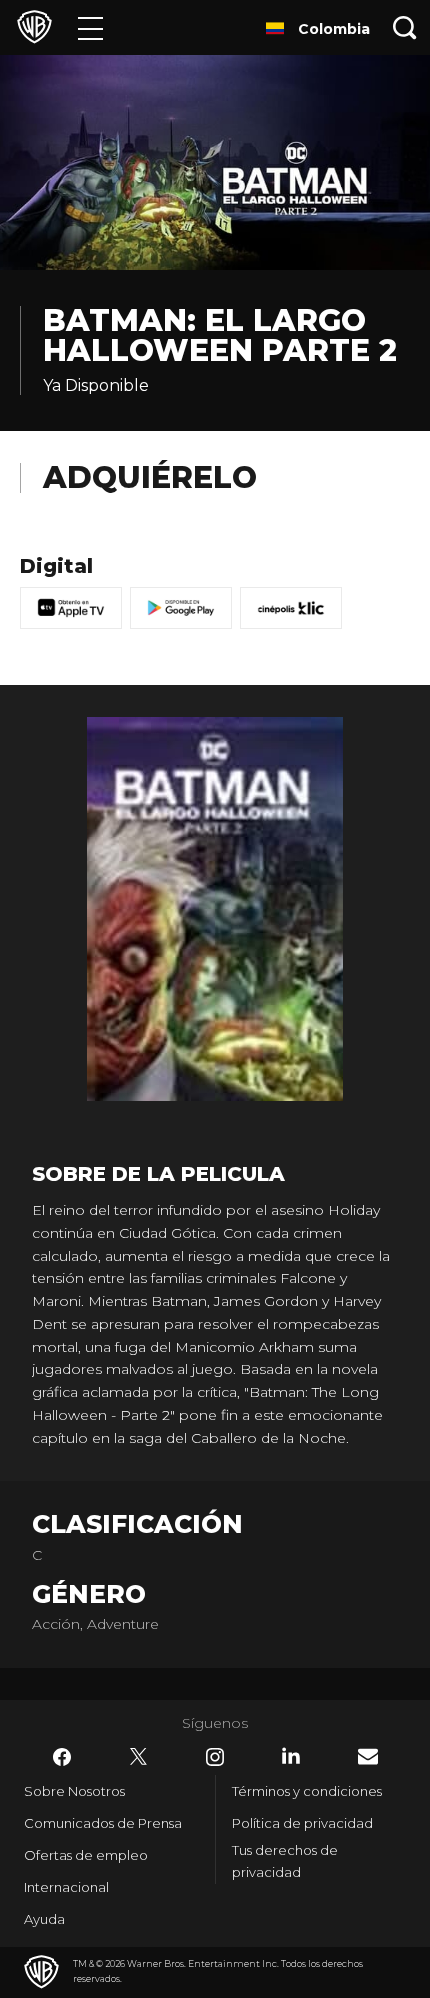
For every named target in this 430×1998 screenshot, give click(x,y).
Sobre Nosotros (74, 1791)
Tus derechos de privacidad (285, 1861)
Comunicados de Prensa (103, 1823)
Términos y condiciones (307, 1791)
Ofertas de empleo (86, 1855)
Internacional (66, 1887)
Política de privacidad (302, 1823)
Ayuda (44, 1919)
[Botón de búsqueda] (405, 27)
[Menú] (90, 27)
